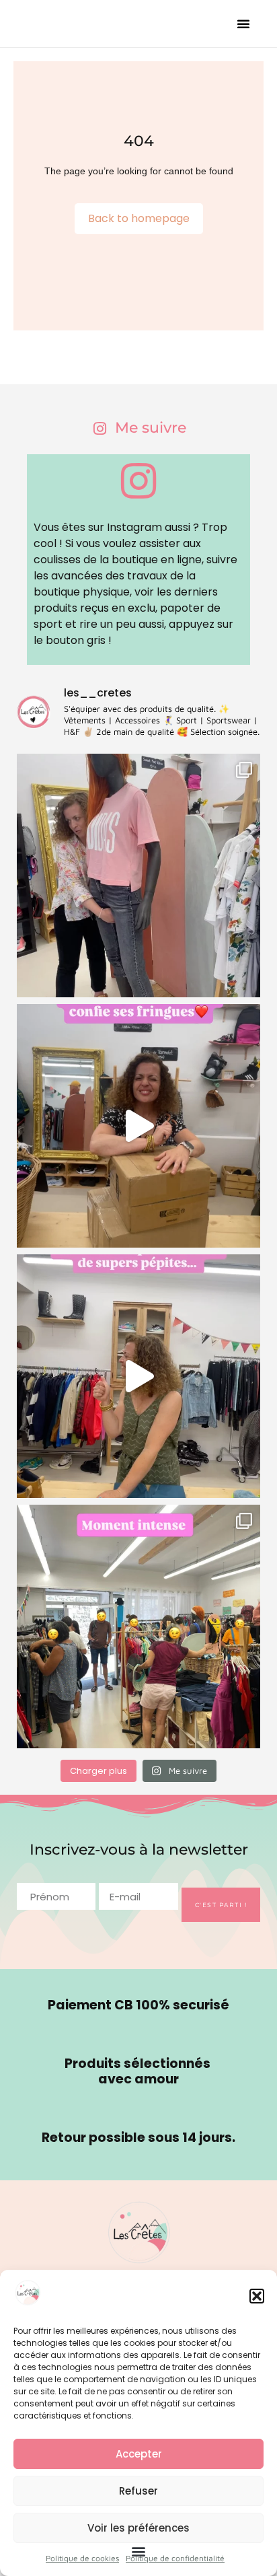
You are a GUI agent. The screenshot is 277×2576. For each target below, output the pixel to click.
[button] (257, 2296)
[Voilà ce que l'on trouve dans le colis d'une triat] (138, 1126)
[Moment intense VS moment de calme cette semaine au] (138, 1626)
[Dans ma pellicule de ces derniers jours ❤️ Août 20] (138, 875)
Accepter (139, 2454)
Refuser (138, 2491)
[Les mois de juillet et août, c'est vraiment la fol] (138, 1376)
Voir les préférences (138, 2528)
